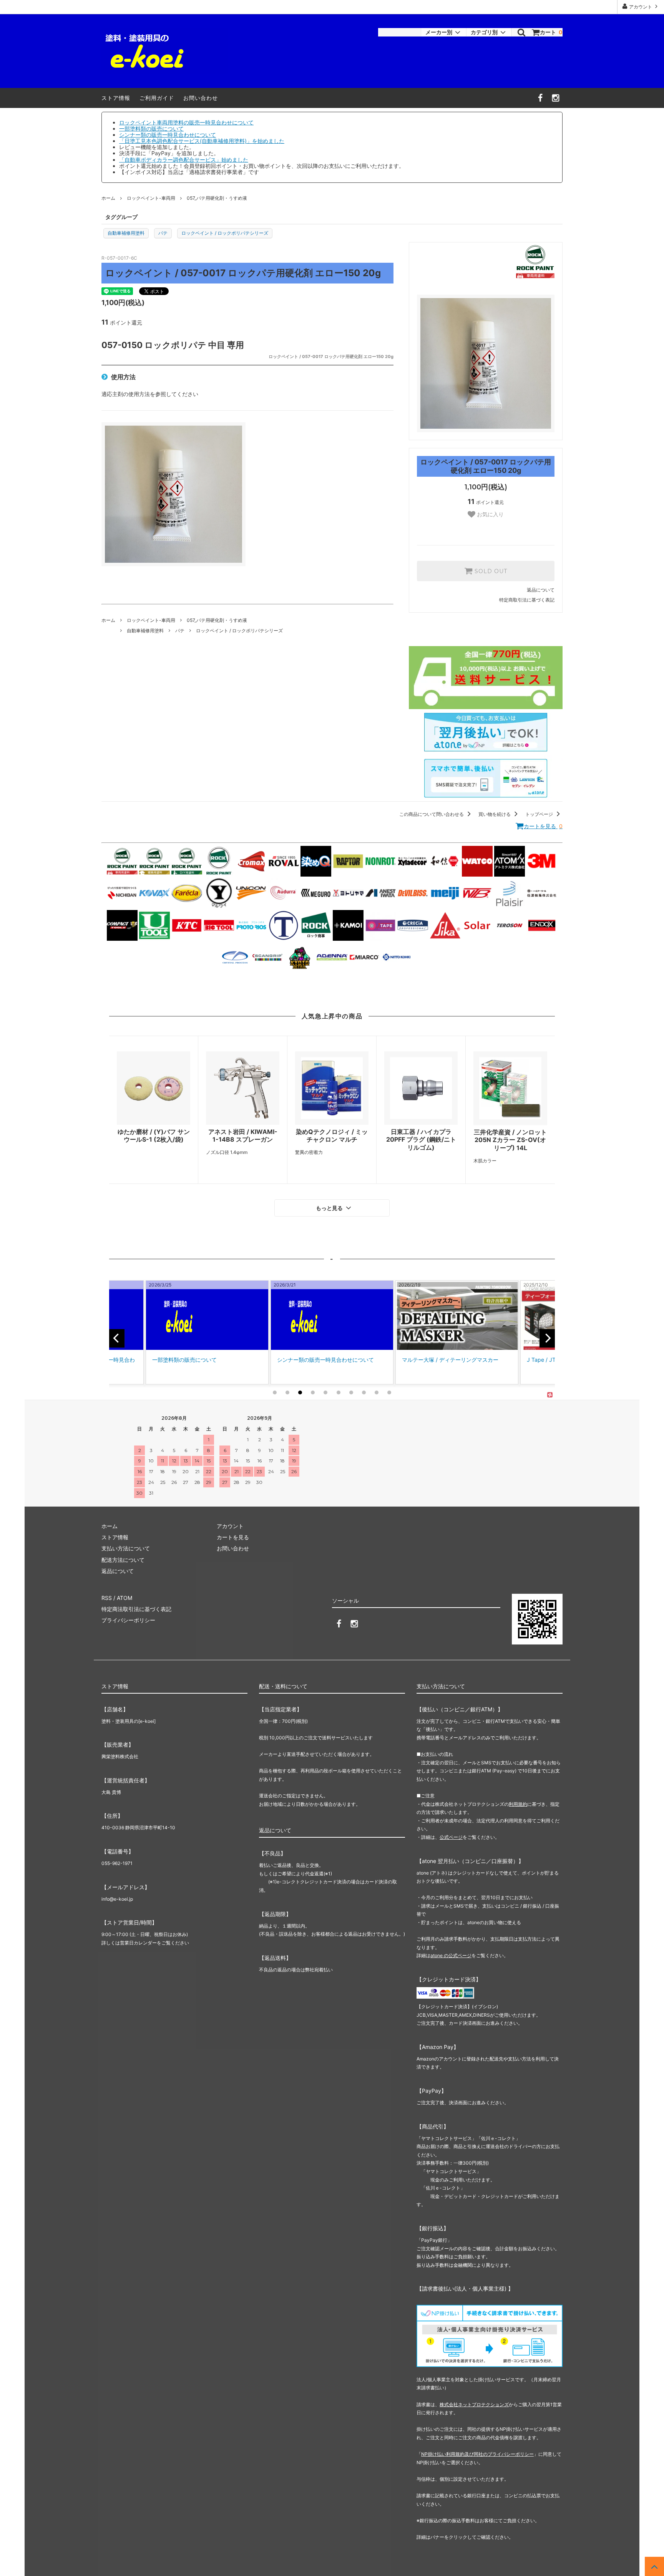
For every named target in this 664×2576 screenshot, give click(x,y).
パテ (163, 233)
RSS (107, 1598)
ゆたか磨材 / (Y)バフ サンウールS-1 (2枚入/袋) (154, 1136)
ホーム (108, 198)
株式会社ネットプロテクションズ (474, 2404)
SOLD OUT (490, 571)
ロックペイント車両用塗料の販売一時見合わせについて (186, 122)
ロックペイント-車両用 (151, 198)
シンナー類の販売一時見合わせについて (168, 135)
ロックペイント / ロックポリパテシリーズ (225, 233)
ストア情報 (116, 98)
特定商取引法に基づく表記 (527, 600)
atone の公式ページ (451, 1955)
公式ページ (451, 1837)
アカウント (641, 7)
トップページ (540, 814)
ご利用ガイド (157, 98)
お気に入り (490, 514)
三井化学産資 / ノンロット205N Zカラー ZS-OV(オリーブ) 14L (510, 1140)
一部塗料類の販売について (151, 128)
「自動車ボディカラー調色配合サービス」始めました (184, 160)
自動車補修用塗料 (126, 233)
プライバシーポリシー (128, 1620)
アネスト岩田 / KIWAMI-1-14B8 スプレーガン (243, 1136)
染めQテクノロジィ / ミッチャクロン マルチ (332, 1136)
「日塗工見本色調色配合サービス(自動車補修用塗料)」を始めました (202, 141)
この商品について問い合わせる (432, 814)
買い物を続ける (495, 814)
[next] (547, 1338)
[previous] (117, 1338)
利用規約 (518, 1804)
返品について (541, 590)
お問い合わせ (201, 98)
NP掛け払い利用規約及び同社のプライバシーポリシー (477, 2454)
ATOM (124, 1598)
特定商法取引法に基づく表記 (136, 1609)
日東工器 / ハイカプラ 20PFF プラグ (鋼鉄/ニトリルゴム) (421, 1140)
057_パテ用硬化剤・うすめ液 (217, 198)
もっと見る (330, 1208)
